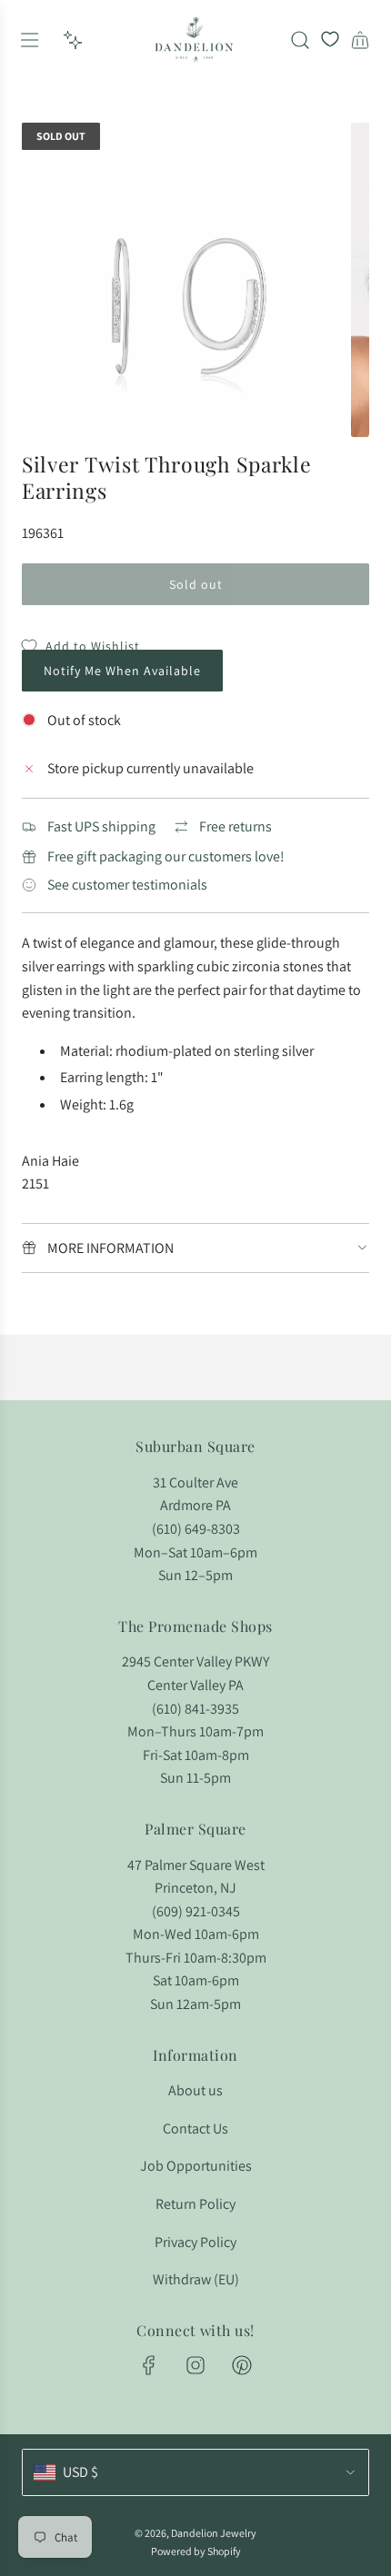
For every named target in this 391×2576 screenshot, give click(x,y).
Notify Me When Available (122, 671)
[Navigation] (29, 40)
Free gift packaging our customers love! (166, 856)
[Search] (300, 40)
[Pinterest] (242, 2365)
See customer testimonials (127, 885)
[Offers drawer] (73, 40)
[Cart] (360, 40)
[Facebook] (149, 2365)
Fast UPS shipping (101, 826)
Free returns (236, 826)
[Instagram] (195, 2365)
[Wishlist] (330, 40)
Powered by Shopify (196, 2551)
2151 (35, 1184)
